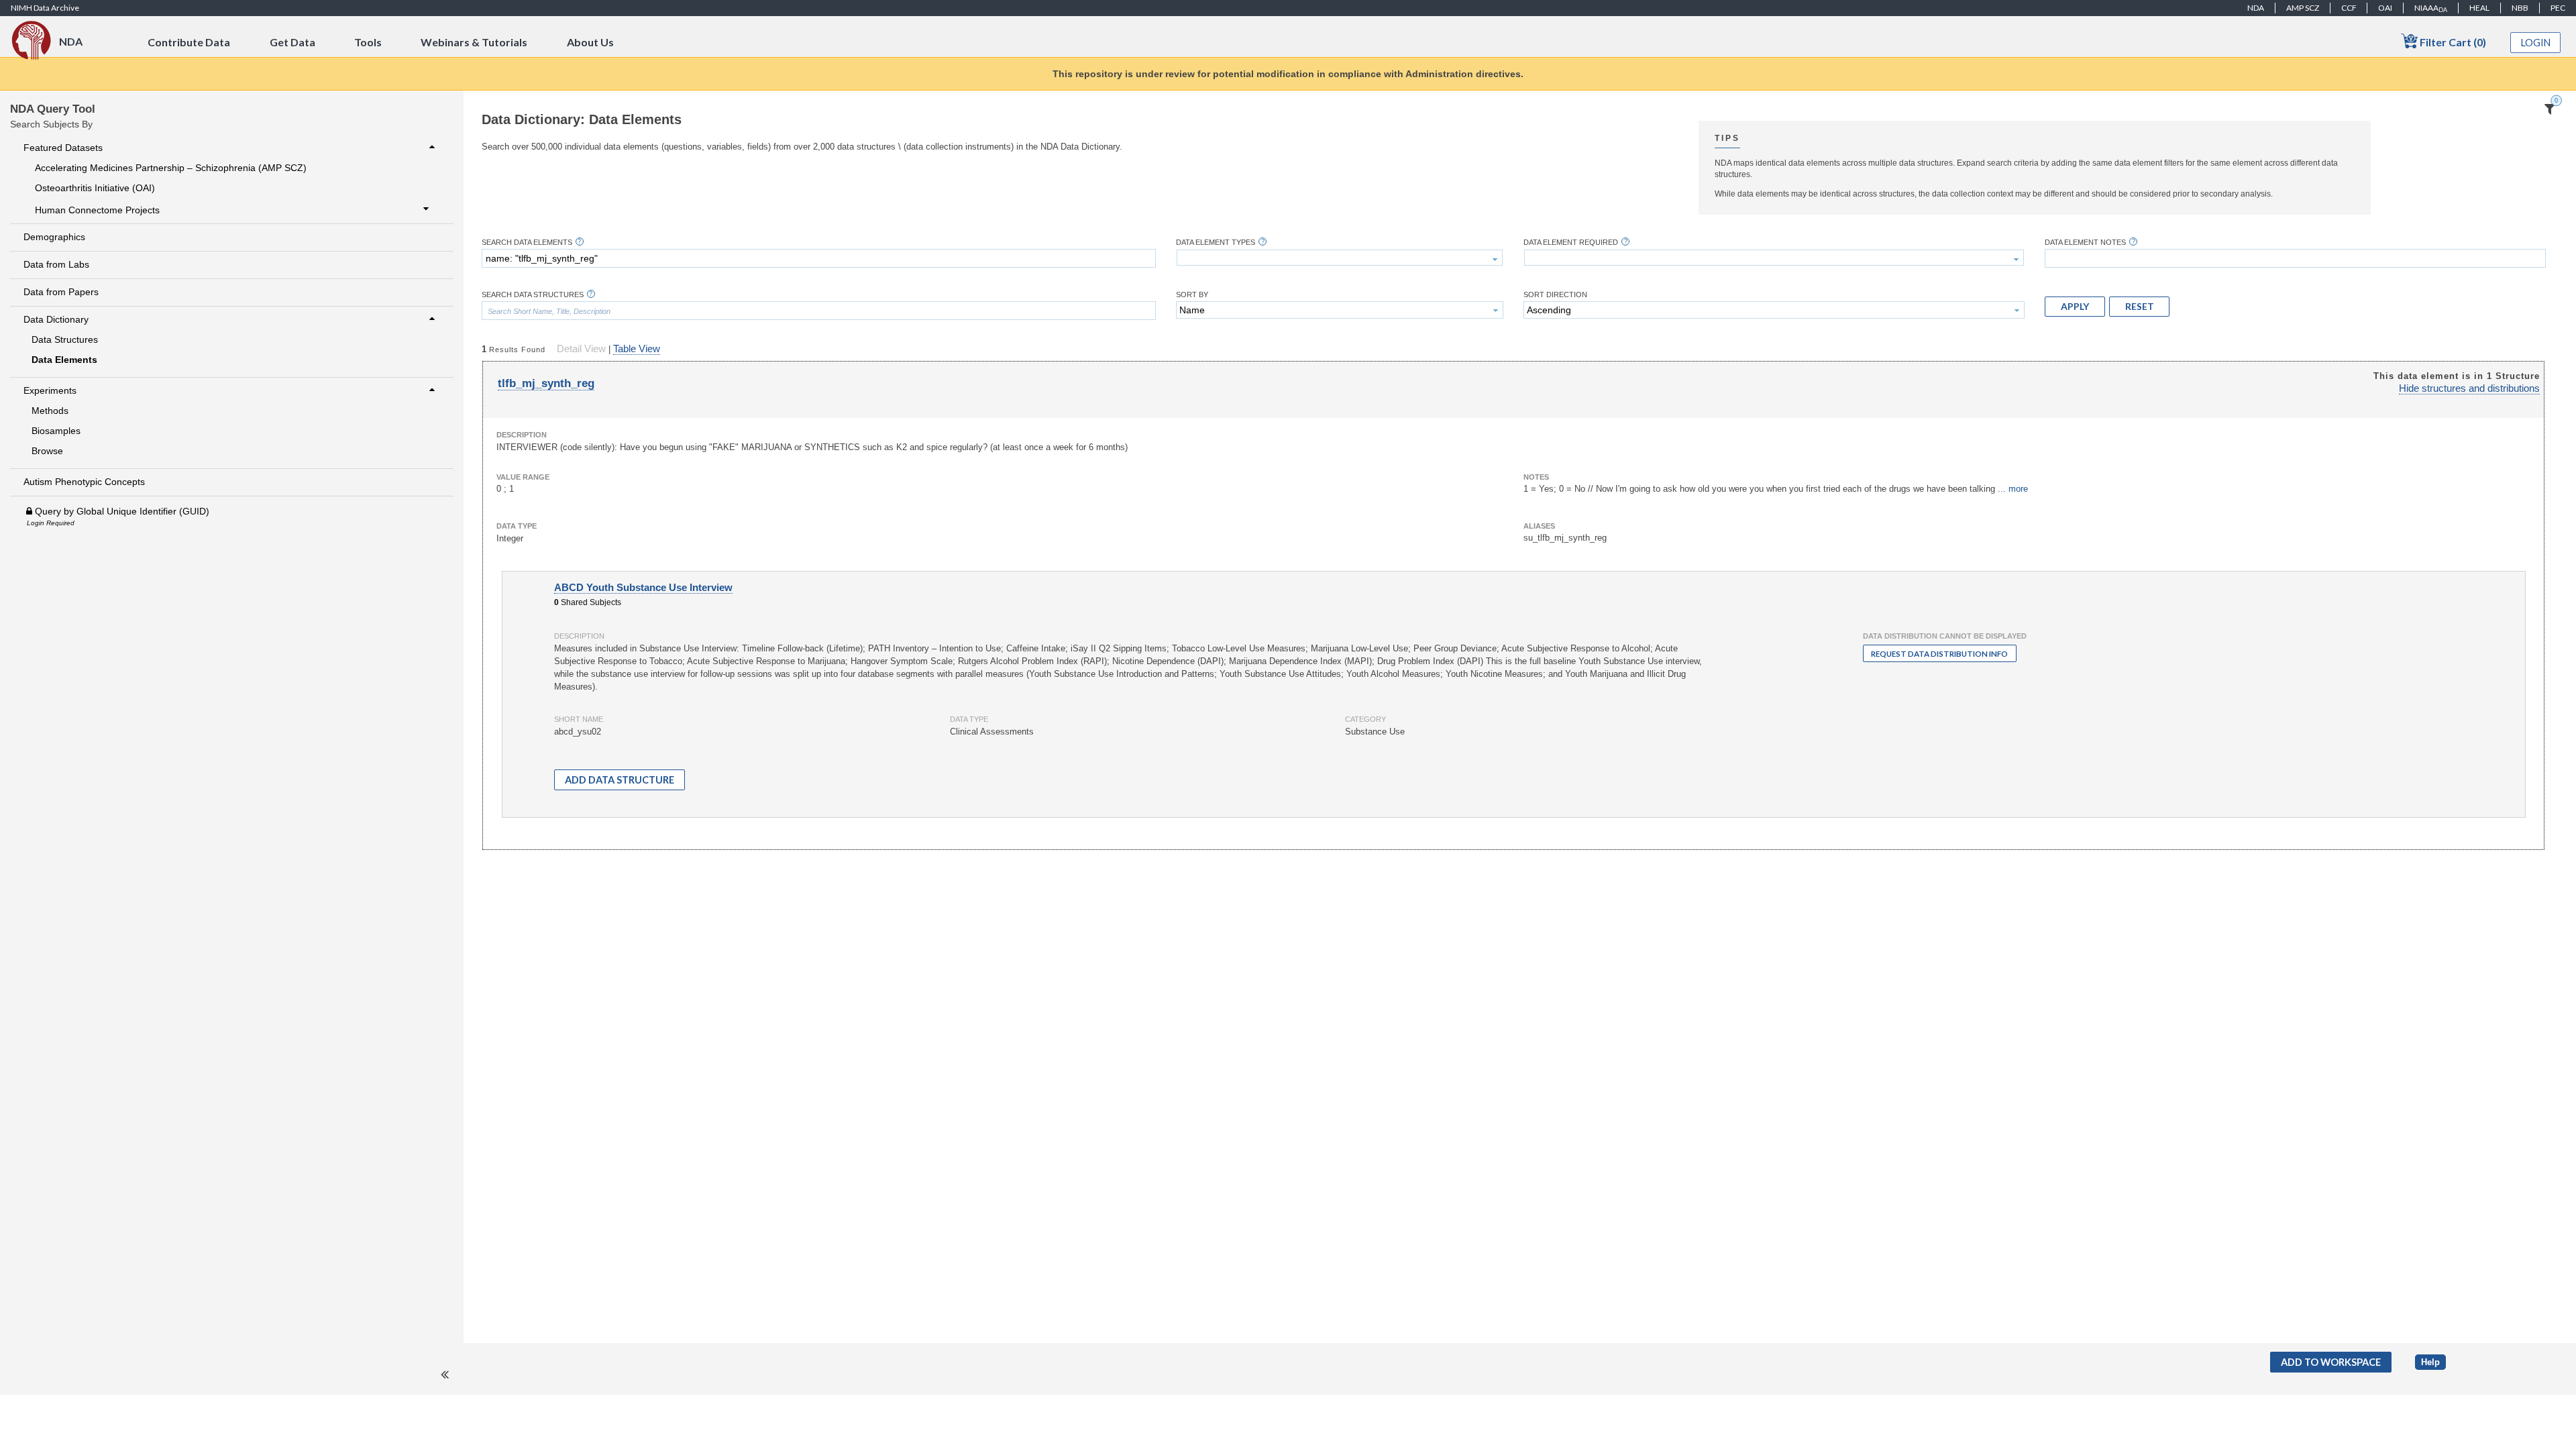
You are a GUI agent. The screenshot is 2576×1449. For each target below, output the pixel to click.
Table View (637, 349)
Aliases (1539, 526)
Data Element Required (1571, 243)
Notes (1536, 477)
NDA (2256, 8)
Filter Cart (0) (2452, 42)
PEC (2558, 8)
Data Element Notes (2085, 243)
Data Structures (65, 339)
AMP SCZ (2303, 8)
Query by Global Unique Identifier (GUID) (121, 511)
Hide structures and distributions (2469, 388)
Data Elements (64, 360)
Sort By (1192, 295)
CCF (2349, 8)
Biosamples (56, 431)
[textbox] (819, 258)
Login (2536, 43)
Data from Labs (56, 264)
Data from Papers (61, 292)
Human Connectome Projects (97, 210)
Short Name (579, 719)
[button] (2075, 307)
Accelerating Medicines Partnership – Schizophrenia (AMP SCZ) (171, 168)
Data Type (517, 526)
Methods (50, 411)
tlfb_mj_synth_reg (546, 383)
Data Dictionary (56, 319)
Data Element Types (1216, 243)
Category (1365, 719)
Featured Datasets (63, 148)
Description (522, 435)
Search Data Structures (533, 295)
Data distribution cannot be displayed (1945, 636)
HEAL (2479, 8)
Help (2430, 1362)
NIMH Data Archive (45, 8)
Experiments (50, 390)
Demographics (54, 237)
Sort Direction (1555, 295)
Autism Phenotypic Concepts (84, 482)
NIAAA (2431, 8)
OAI (2385, 8)
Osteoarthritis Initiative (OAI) (95, 188)
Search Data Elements (527, 243)
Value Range (523, 477)
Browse (47, 451)
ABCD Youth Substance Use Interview (643, 588)
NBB (2520, 8)
